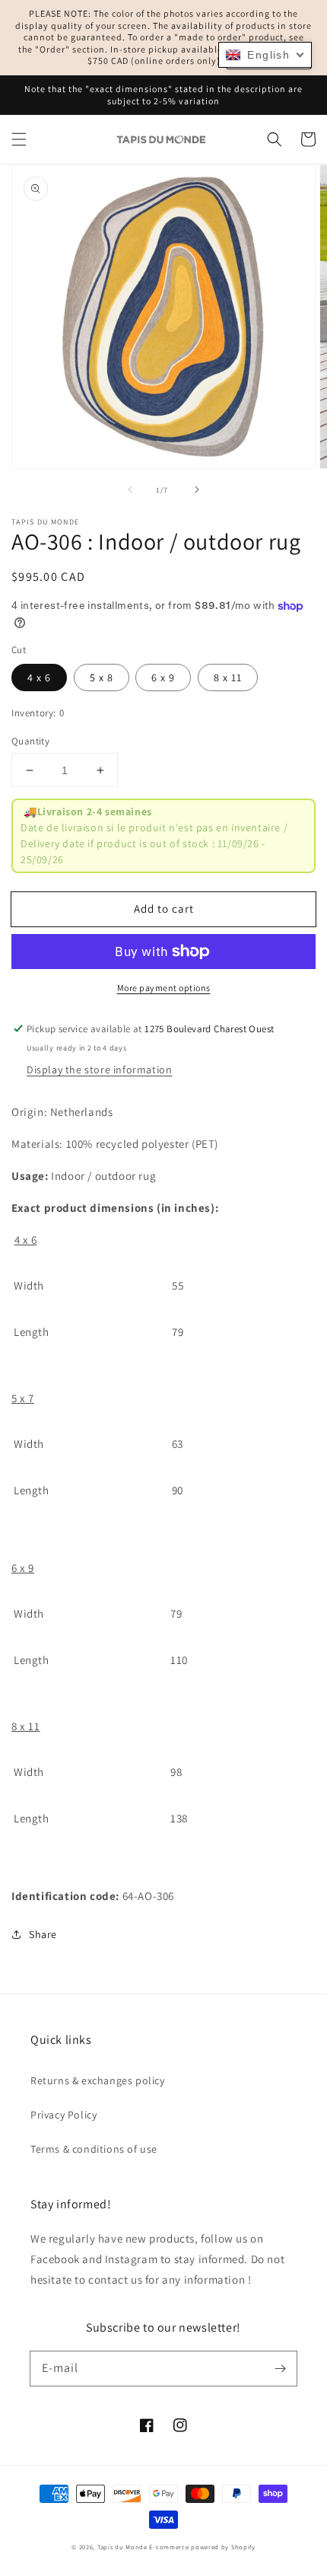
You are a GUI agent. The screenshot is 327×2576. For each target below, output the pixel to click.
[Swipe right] (197, 489)
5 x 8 (102, 677)
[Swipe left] (130, 489)
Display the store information (99, 1070)
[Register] (280, 2368)
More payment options (164, 988)
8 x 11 (228, 677)
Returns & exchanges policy (98, 2080)
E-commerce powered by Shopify (202, 2547)
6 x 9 (163, 677)
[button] (19, 139)
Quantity (30, 741)
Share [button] (43, 1934)
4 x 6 (39, 677)
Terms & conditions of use (94, 2149)
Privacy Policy (63, 2115)
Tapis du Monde (122, 2547)
